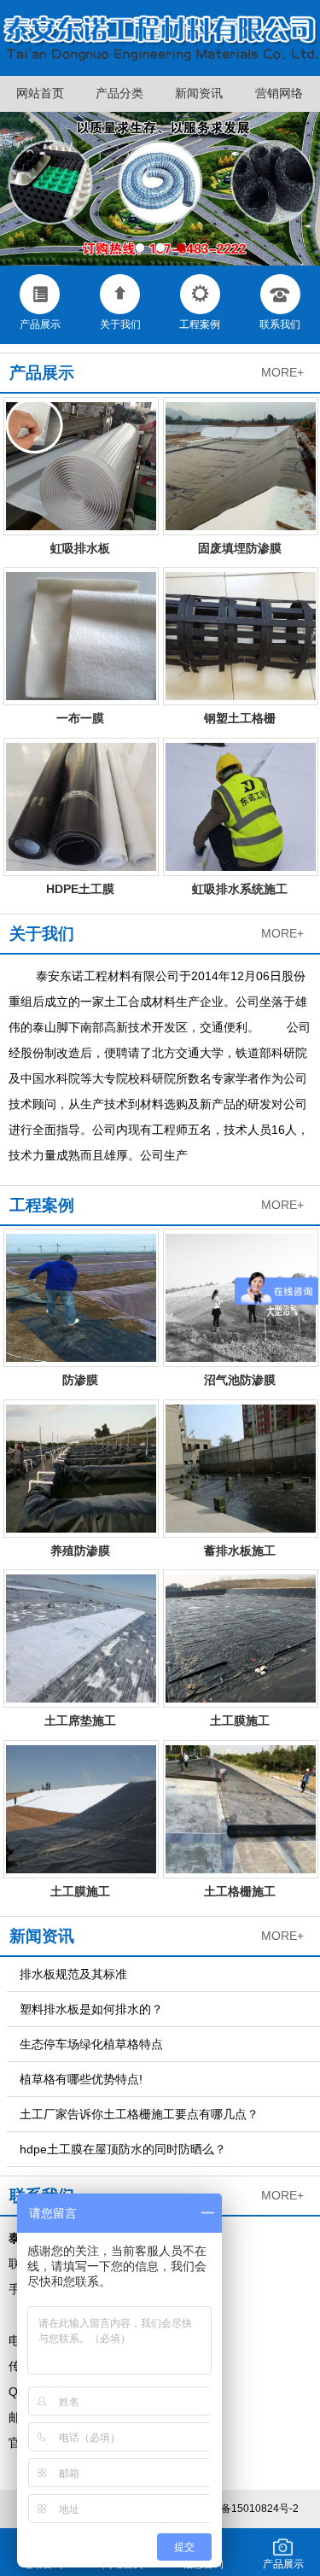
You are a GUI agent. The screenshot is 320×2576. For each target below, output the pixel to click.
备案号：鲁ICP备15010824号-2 (226, 2509)
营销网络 (279, 93)
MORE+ (282, 372)
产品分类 (119, 93)
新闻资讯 (199, 93)
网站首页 (40, 93)
